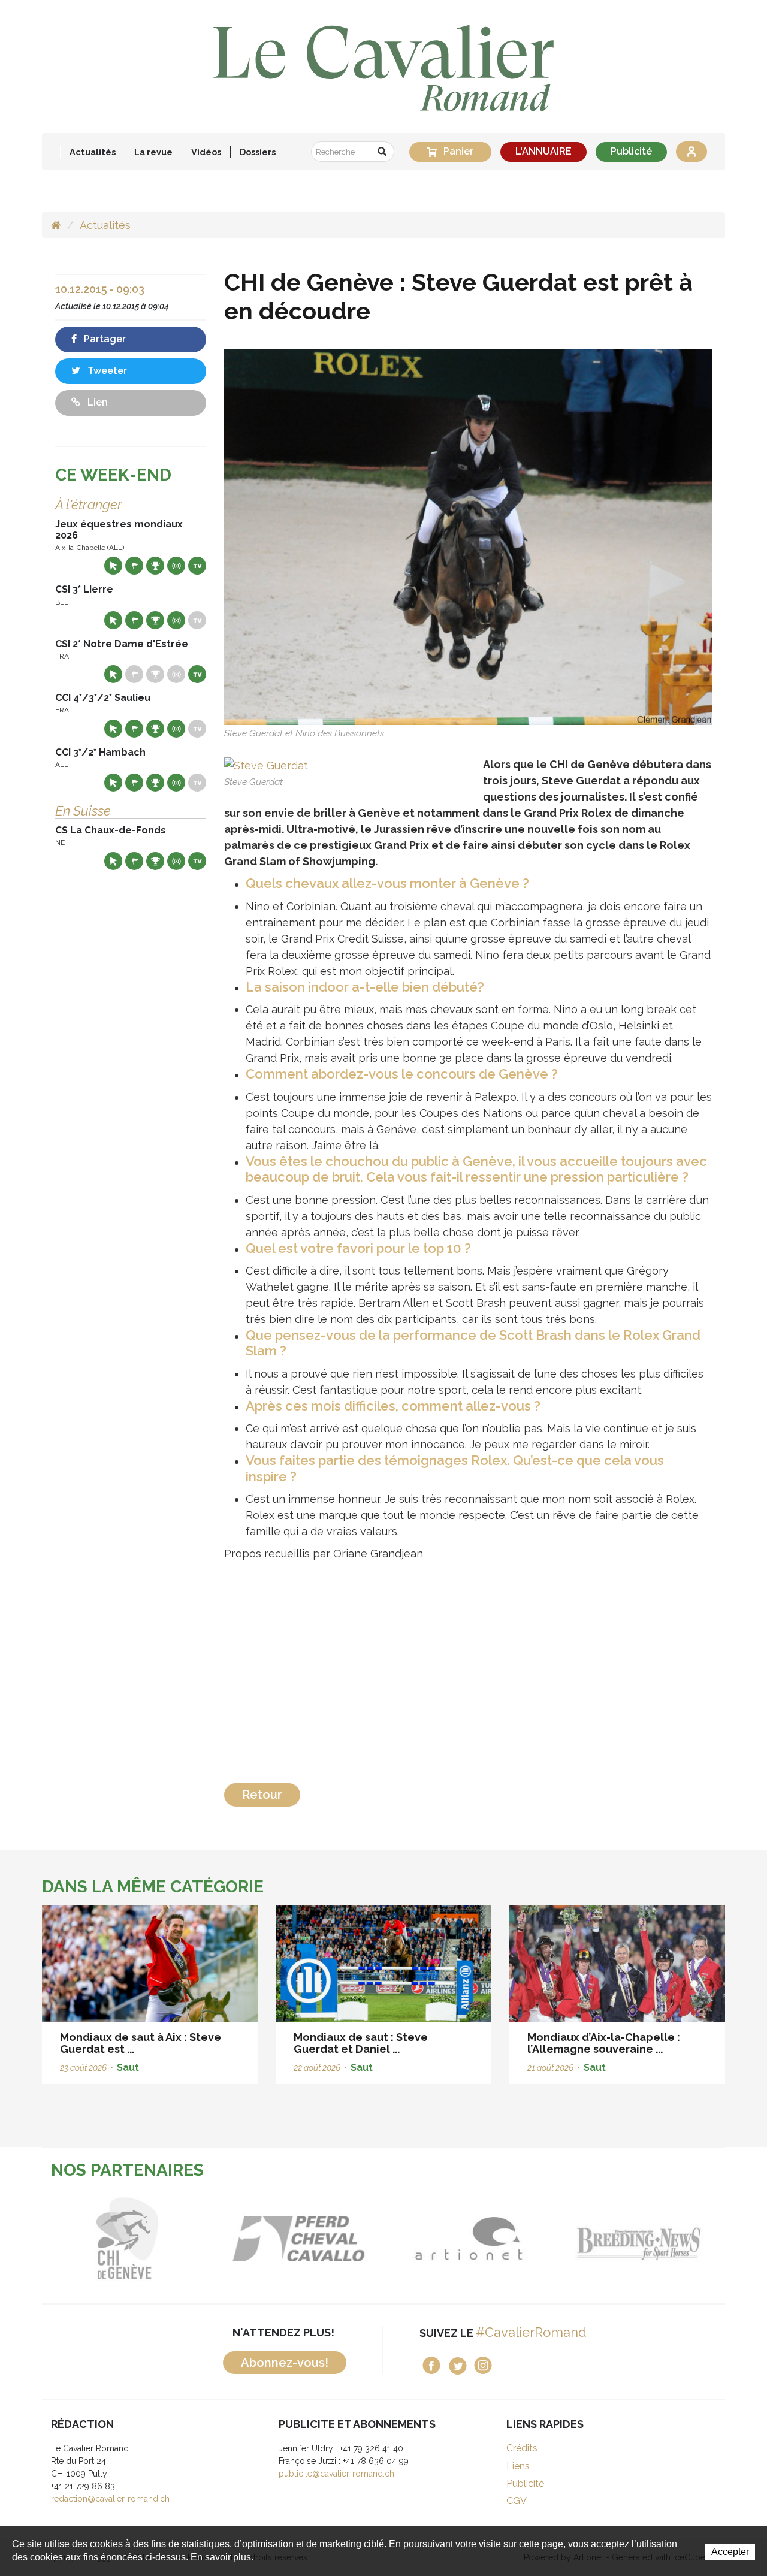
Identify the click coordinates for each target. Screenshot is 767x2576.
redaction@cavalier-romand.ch (110, 2499)
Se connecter (691, 152)
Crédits (522, 2448)
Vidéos (206, 152)
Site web (113, 566)
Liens (518, 2466)
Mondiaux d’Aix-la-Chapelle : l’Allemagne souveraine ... (604, 2043)
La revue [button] (153, 152)
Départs (134, 566)
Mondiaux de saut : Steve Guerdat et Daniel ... (361, 2043)
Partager (104, 339)
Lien (96, 402)
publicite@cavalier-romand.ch (336, 2474)
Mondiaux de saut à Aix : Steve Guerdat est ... (141, 2043)
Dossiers (258, 152)
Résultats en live (176, 566)
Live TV (197, 566)
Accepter (730, 2552)
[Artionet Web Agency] (345, 2239)
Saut (128, 2068)
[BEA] (174, 2239)
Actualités (93, 152)
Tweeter (106, 371)
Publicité (631, 151)
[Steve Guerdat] (266, 764)
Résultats (155, 566)
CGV (517, 2501)
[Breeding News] (516, 2239)
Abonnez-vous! (285, 2363)
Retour (262, 1795)
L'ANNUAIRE (543, 151)
